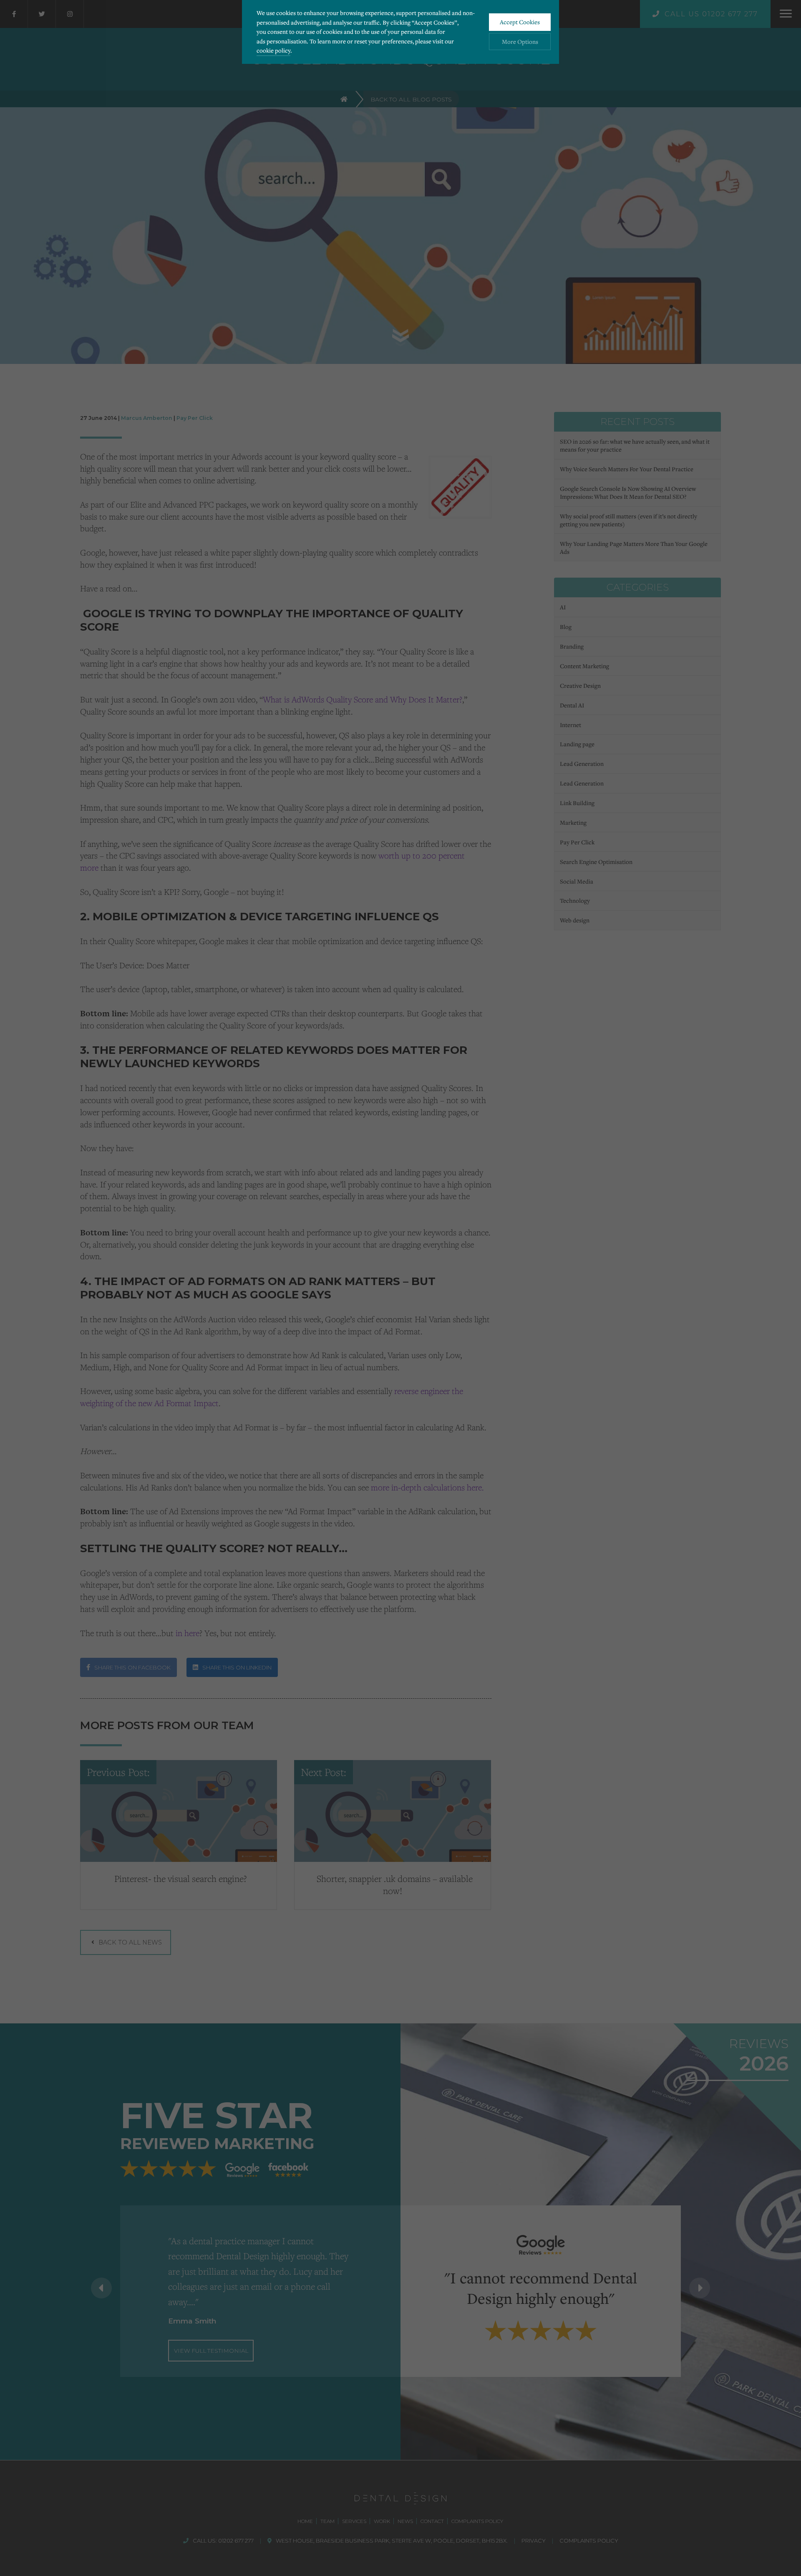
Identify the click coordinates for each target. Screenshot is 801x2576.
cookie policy (273, 50)
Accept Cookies (520, 22)
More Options (520, 42)
